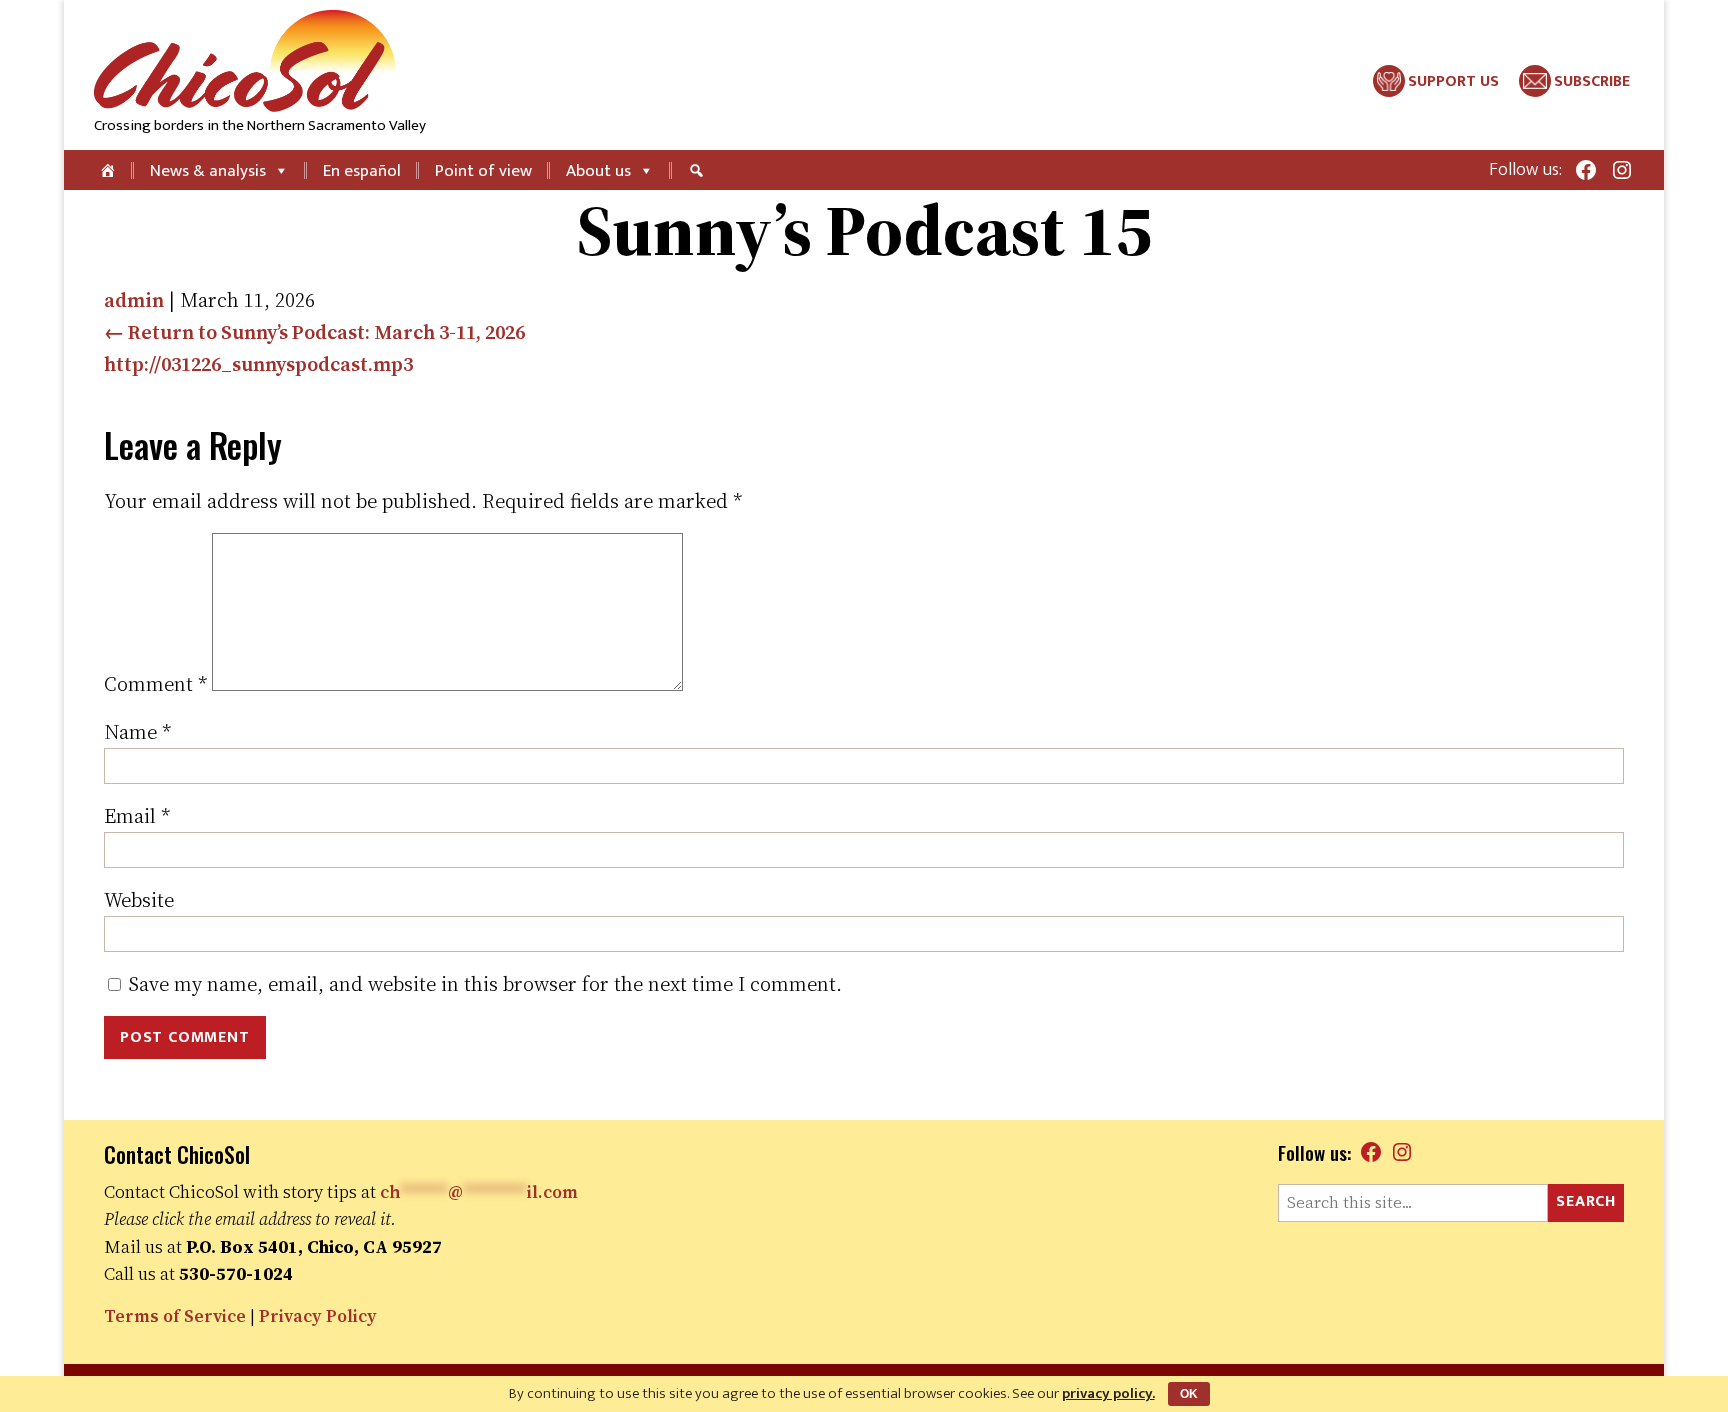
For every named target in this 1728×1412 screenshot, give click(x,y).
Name (137, 732)
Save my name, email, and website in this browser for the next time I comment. (485, 984)
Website (139, 900)
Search (1586, 1201)
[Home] (109, 170)
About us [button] (598, 171)
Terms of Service (175, 1316)
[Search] (699, 170)
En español (362, 171)
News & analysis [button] (208, 171)
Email (137, 816)
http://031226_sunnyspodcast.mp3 (258, 364)
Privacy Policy (318, 1316)
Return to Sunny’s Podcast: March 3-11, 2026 (314, 332)
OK (1189, 1394)
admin (134, 300)
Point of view (483, 171)
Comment (155, 684)
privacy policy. (1108, 1393)
